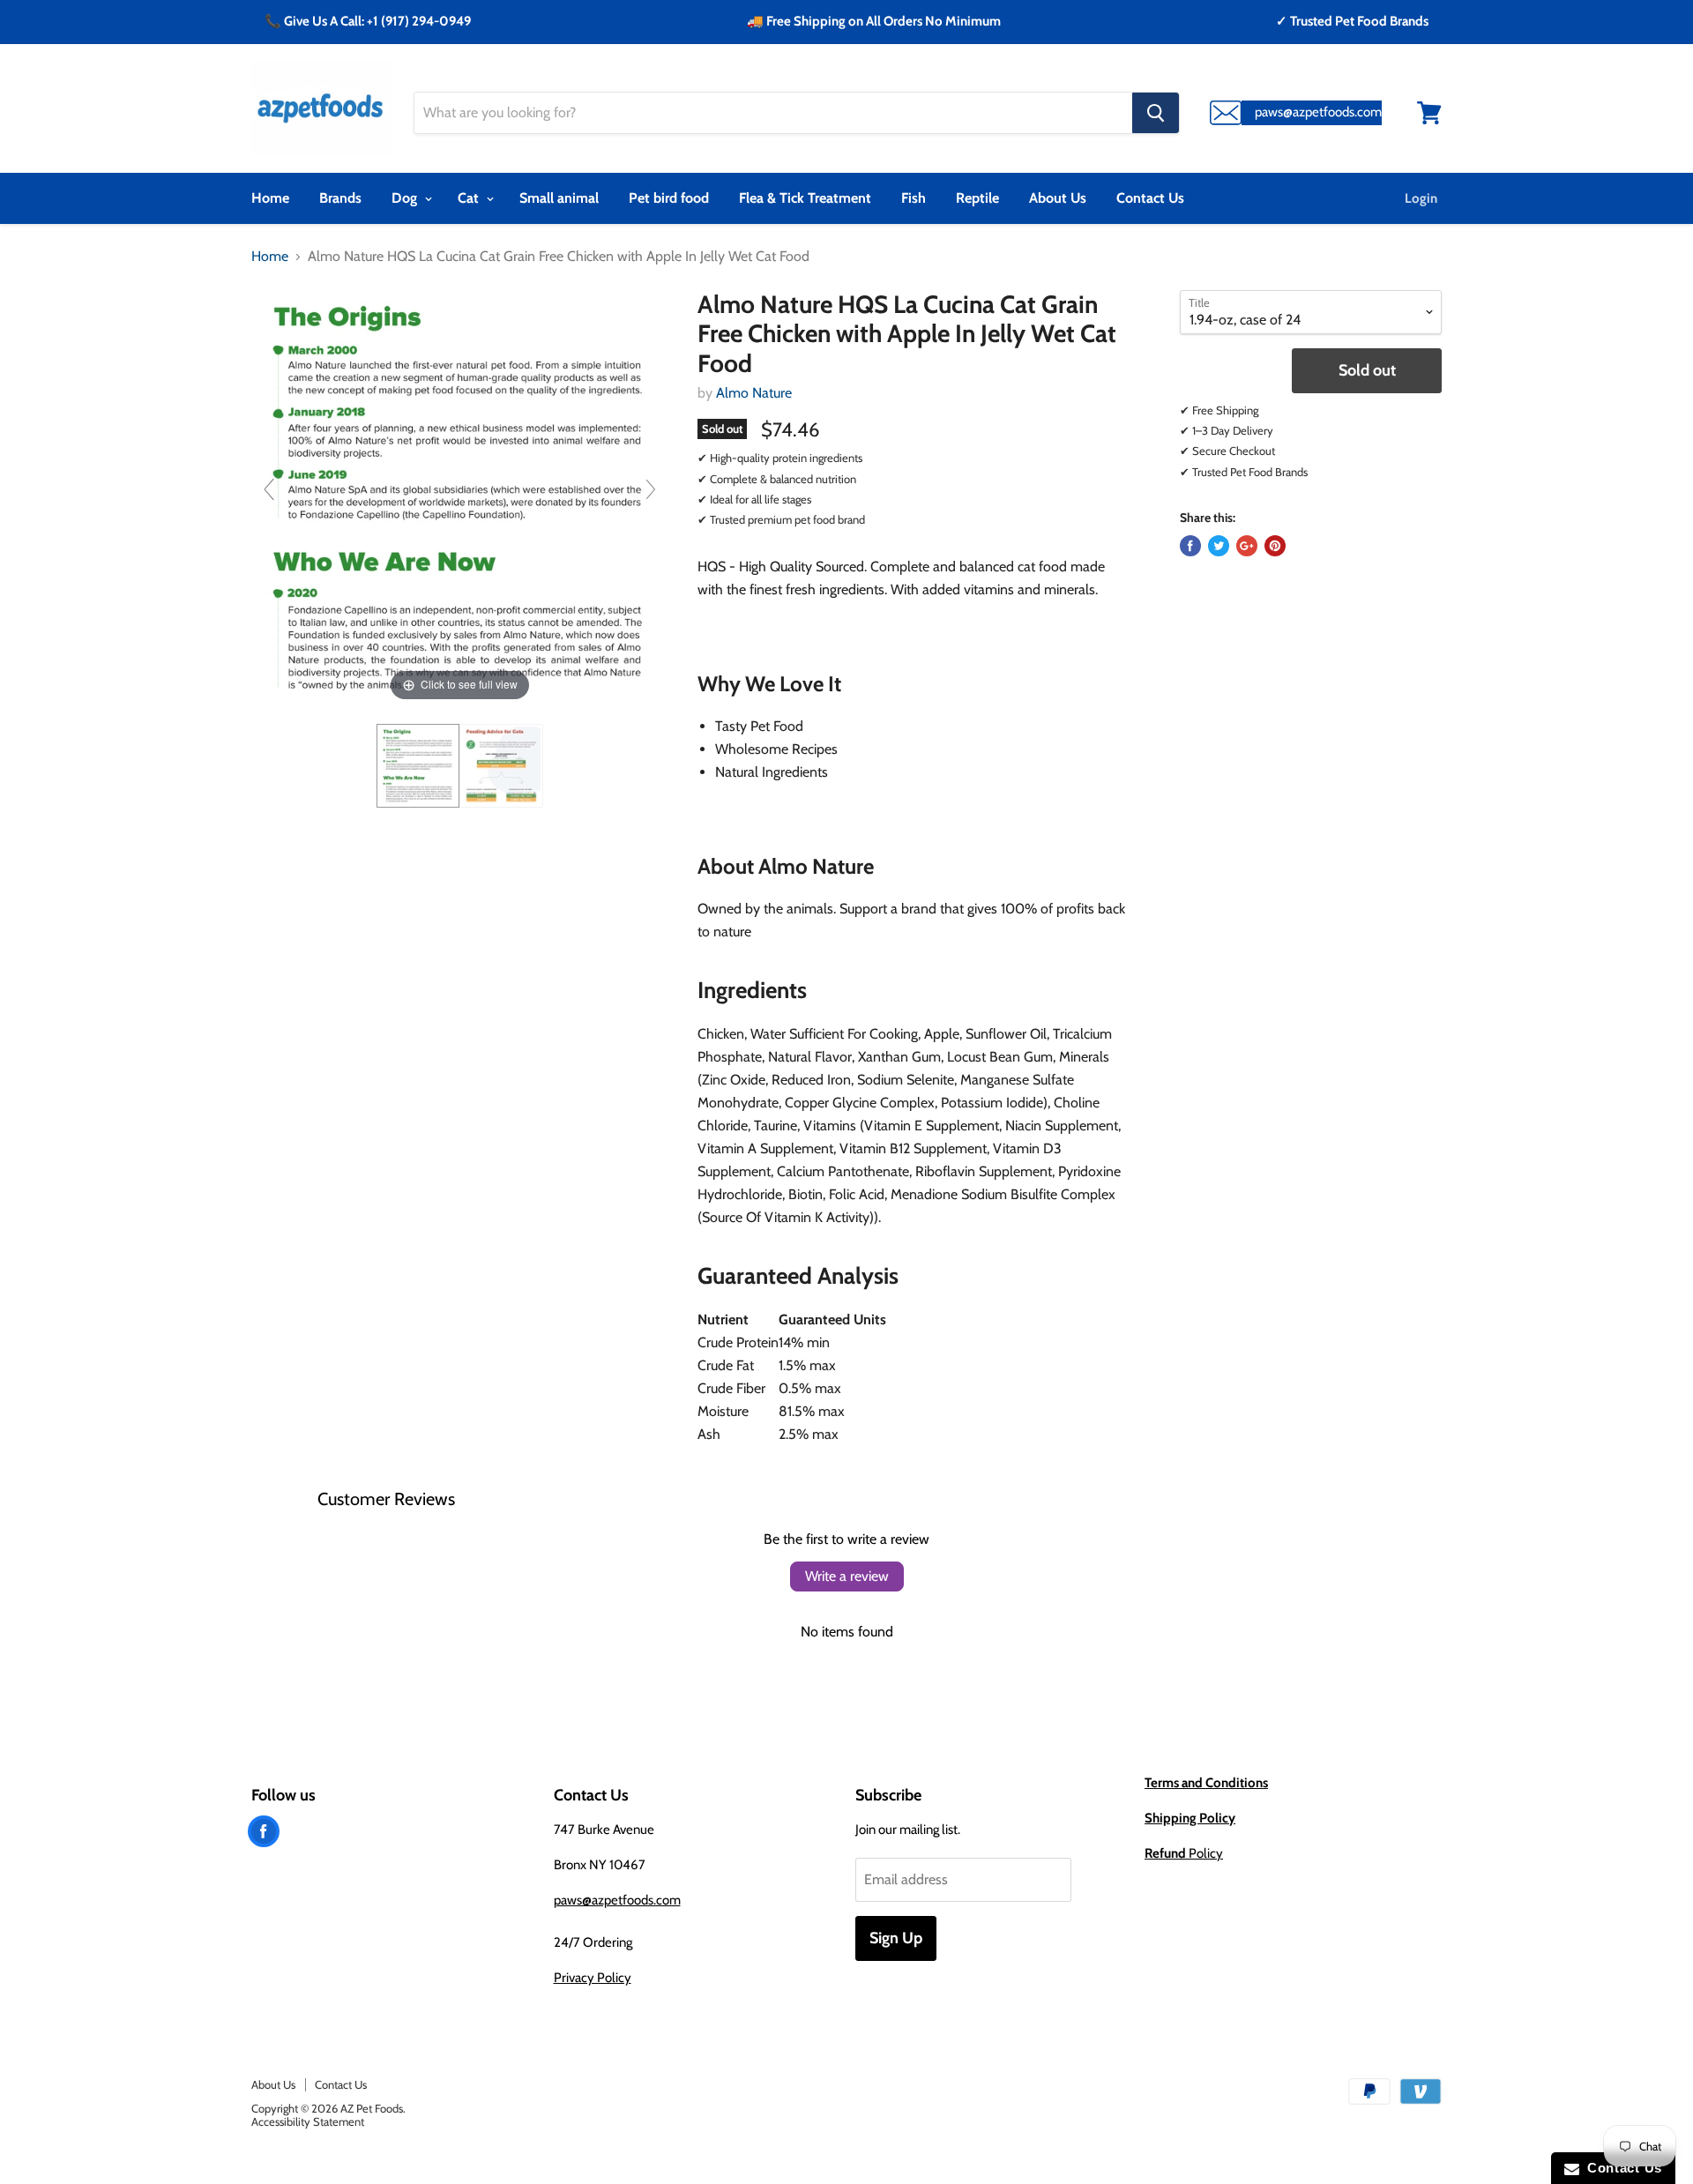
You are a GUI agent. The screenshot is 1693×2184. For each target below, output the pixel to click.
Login (1421, 198)
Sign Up (896, 1938)
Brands (340, 198)
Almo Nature (754, 393)
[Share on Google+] (1247, 546)
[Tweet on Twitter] (1219, 546)
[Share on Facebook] (1190, 546)
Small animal (559, 198)
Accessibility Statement (308, 2121)
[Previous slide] (269, 489)
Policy (1184, 1853)
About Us (1058, 198)
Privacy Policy (593, 1978)
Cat (470, 198)
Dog (406, 198)
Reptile (977, 198)
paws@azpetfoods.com (617, 1900)
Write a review (847, 1576)
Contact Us (1150, 198)
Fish (914, 198)
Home (270, 198)
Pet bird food (669, 198)
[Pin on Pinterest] (1275, 546)
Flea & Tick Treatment (805, 198)
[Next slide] (651, 489)
